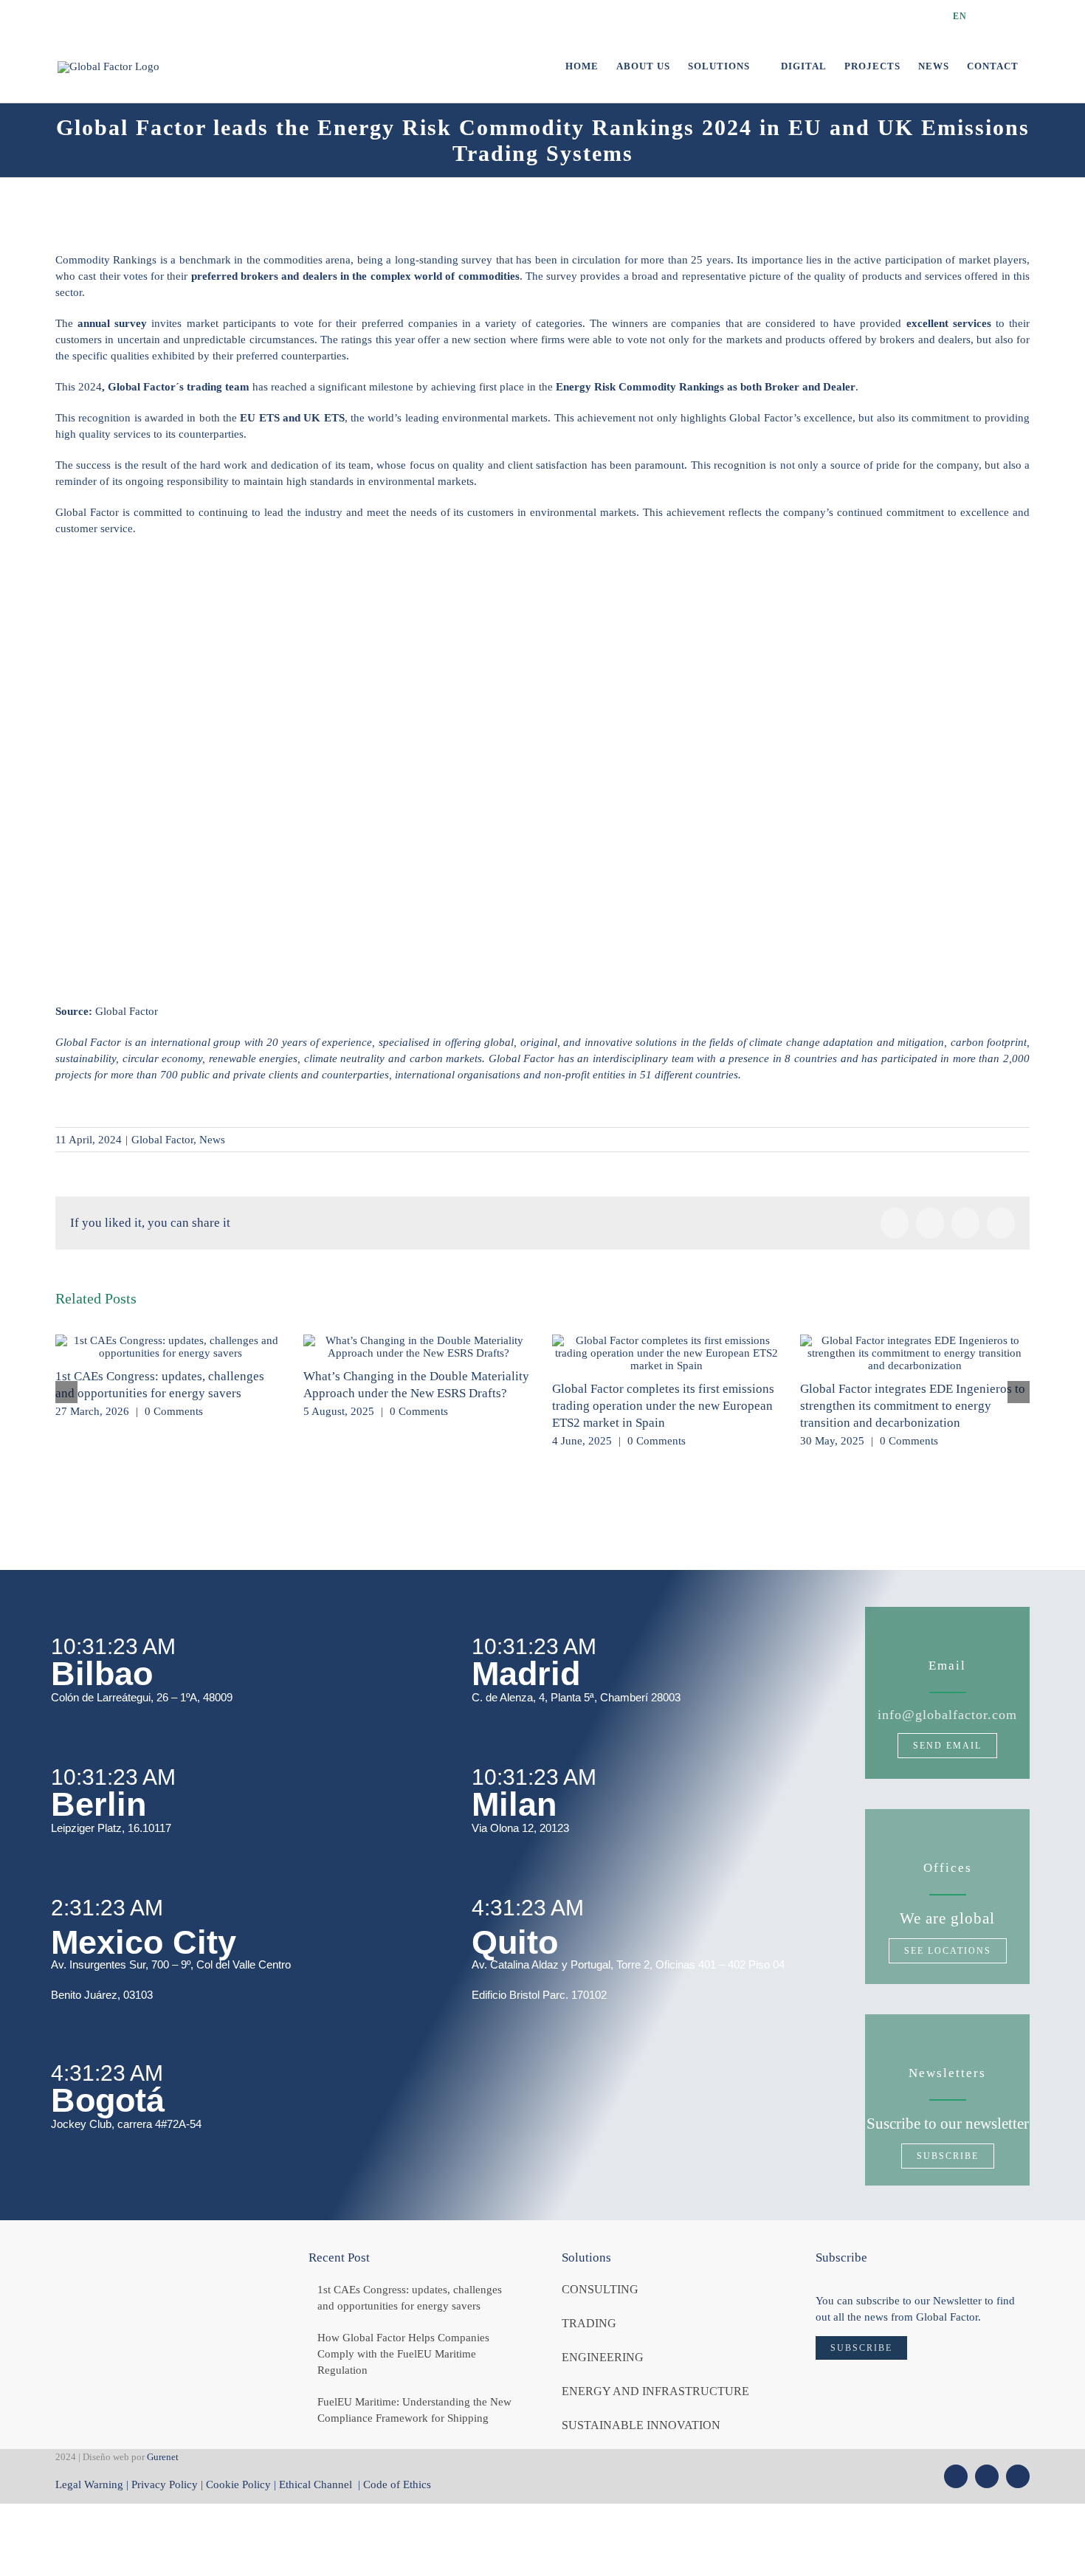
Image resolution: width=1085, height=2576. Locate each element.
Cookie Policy (238, 2484)
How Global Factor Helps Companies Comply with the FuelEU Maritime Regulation (403, 2354)
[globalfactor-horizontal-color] (148, 2255)
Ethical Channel (317, 2484)
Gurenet (163, 2457)
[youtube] (987, 2476)
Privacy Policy (165, 2484)
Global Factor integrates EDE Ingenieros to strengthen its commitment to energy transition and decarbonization (913, 1406)
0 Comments (174, 1411)
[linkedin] (1018, 2476)
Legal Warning (89, 2484)
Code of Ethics (397, 2484)
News (212, 1140)
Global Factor (162, 1140)
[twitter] (956, 2476)
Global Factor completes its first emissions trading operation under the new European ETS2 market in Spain (663, 1406)
